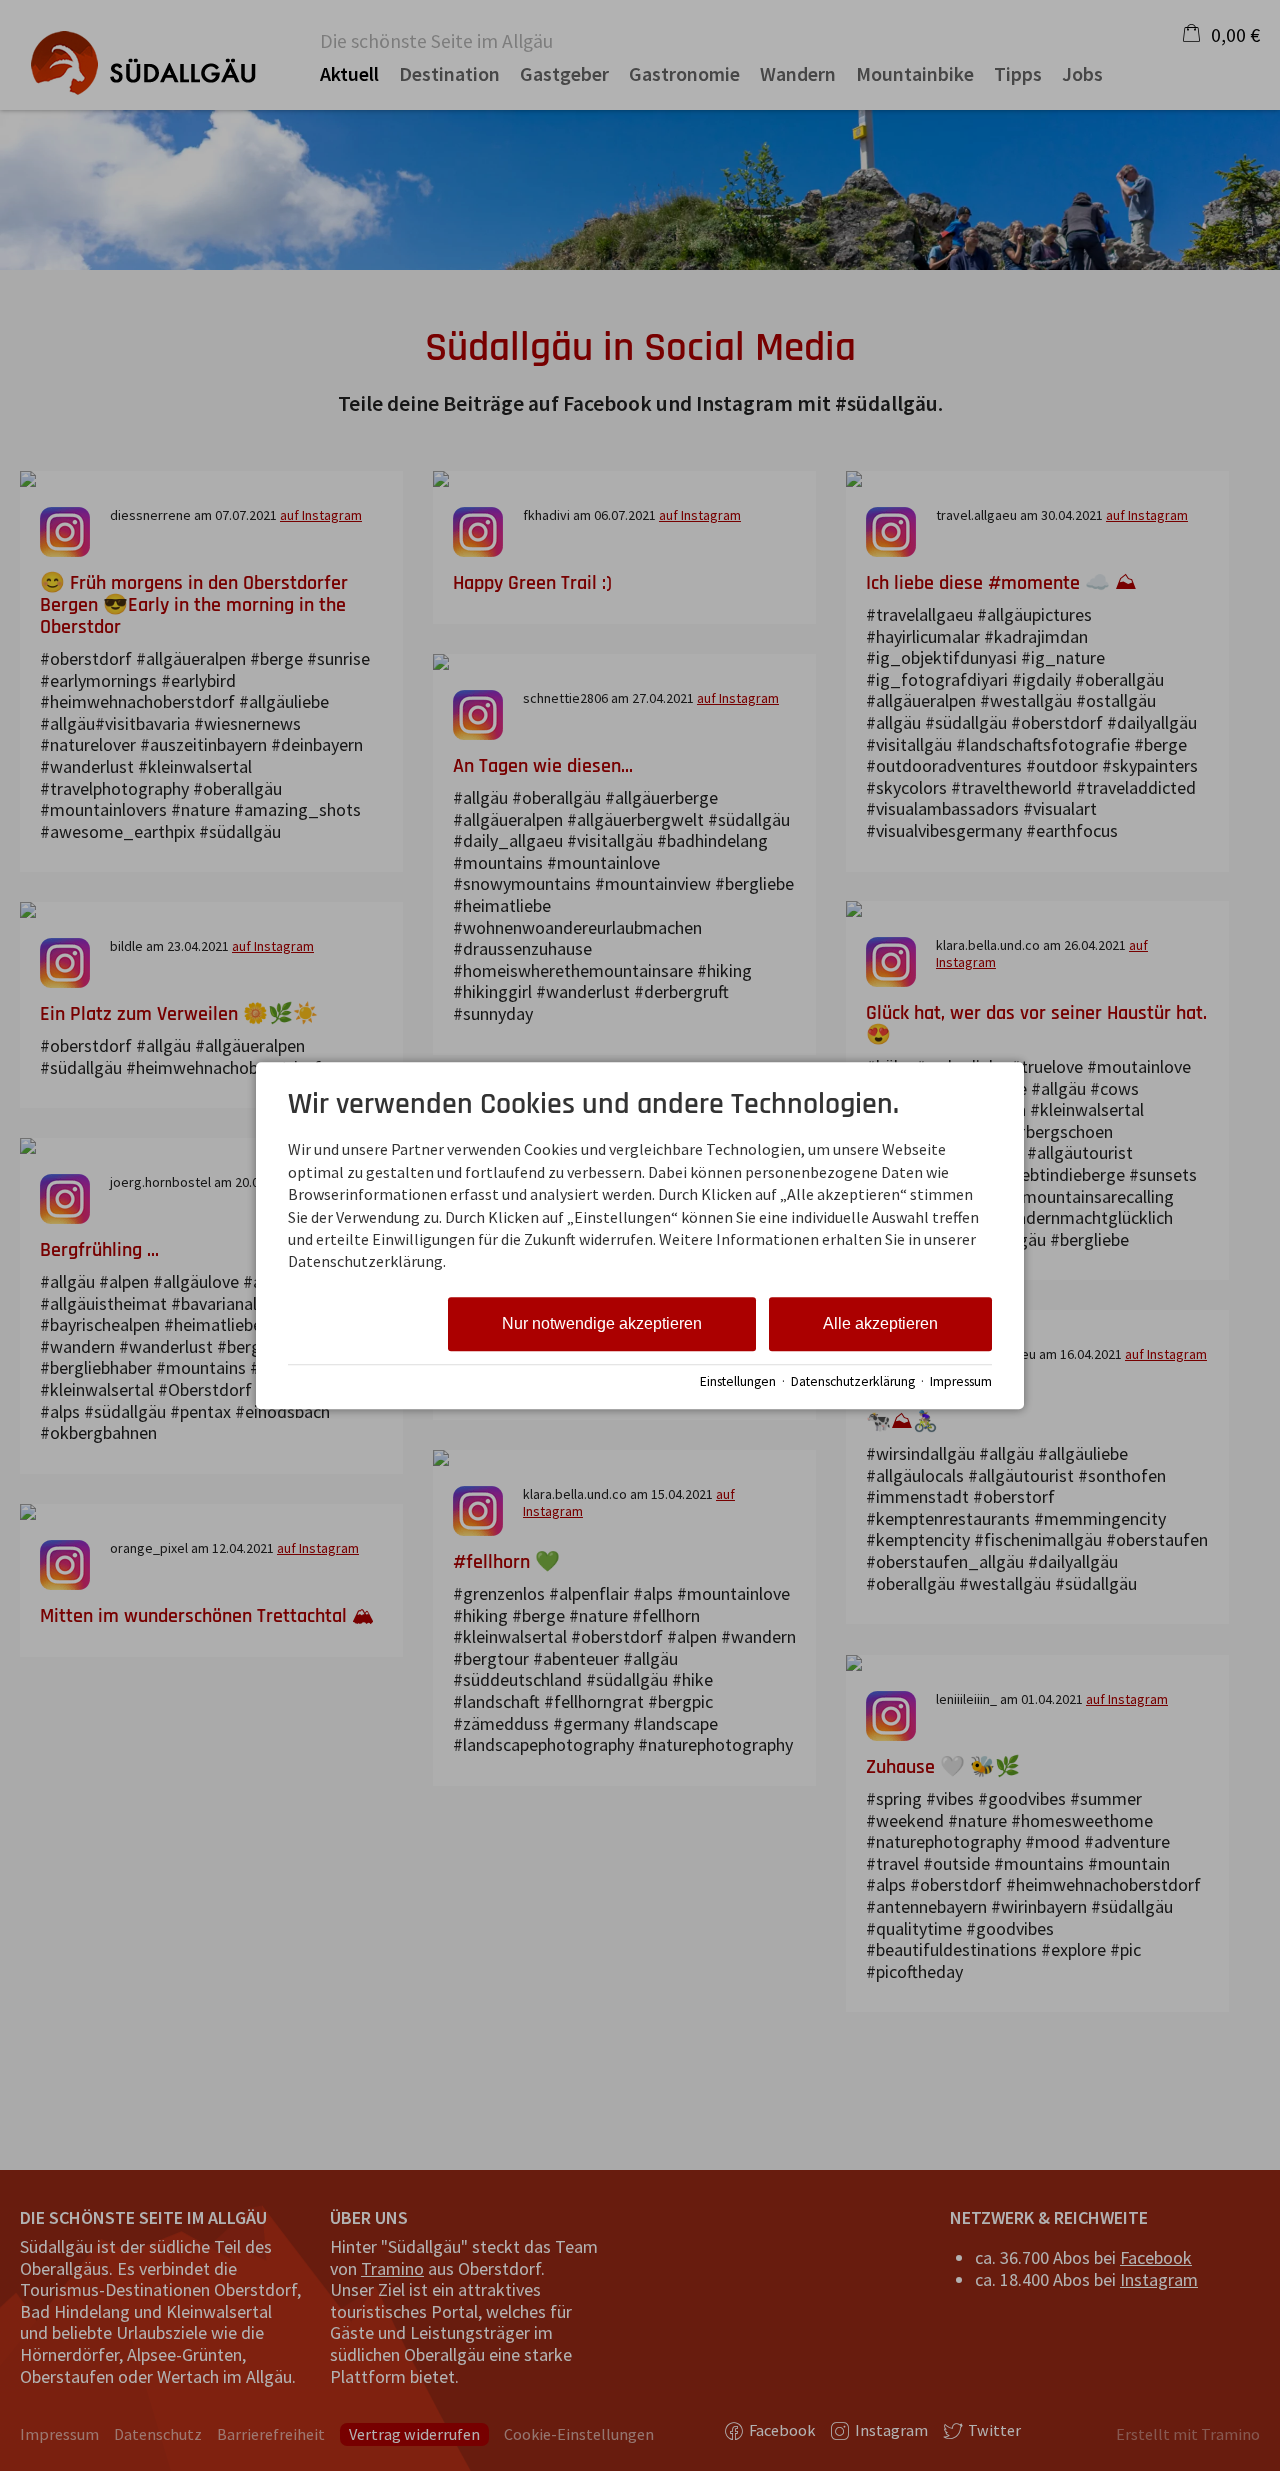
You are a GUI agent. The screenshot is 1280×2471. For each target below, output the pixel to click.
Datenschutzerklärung (853, 1381)
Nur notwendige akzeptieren (602, 1323)
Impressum (961, 1381)
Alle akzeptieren (880, 1323)
